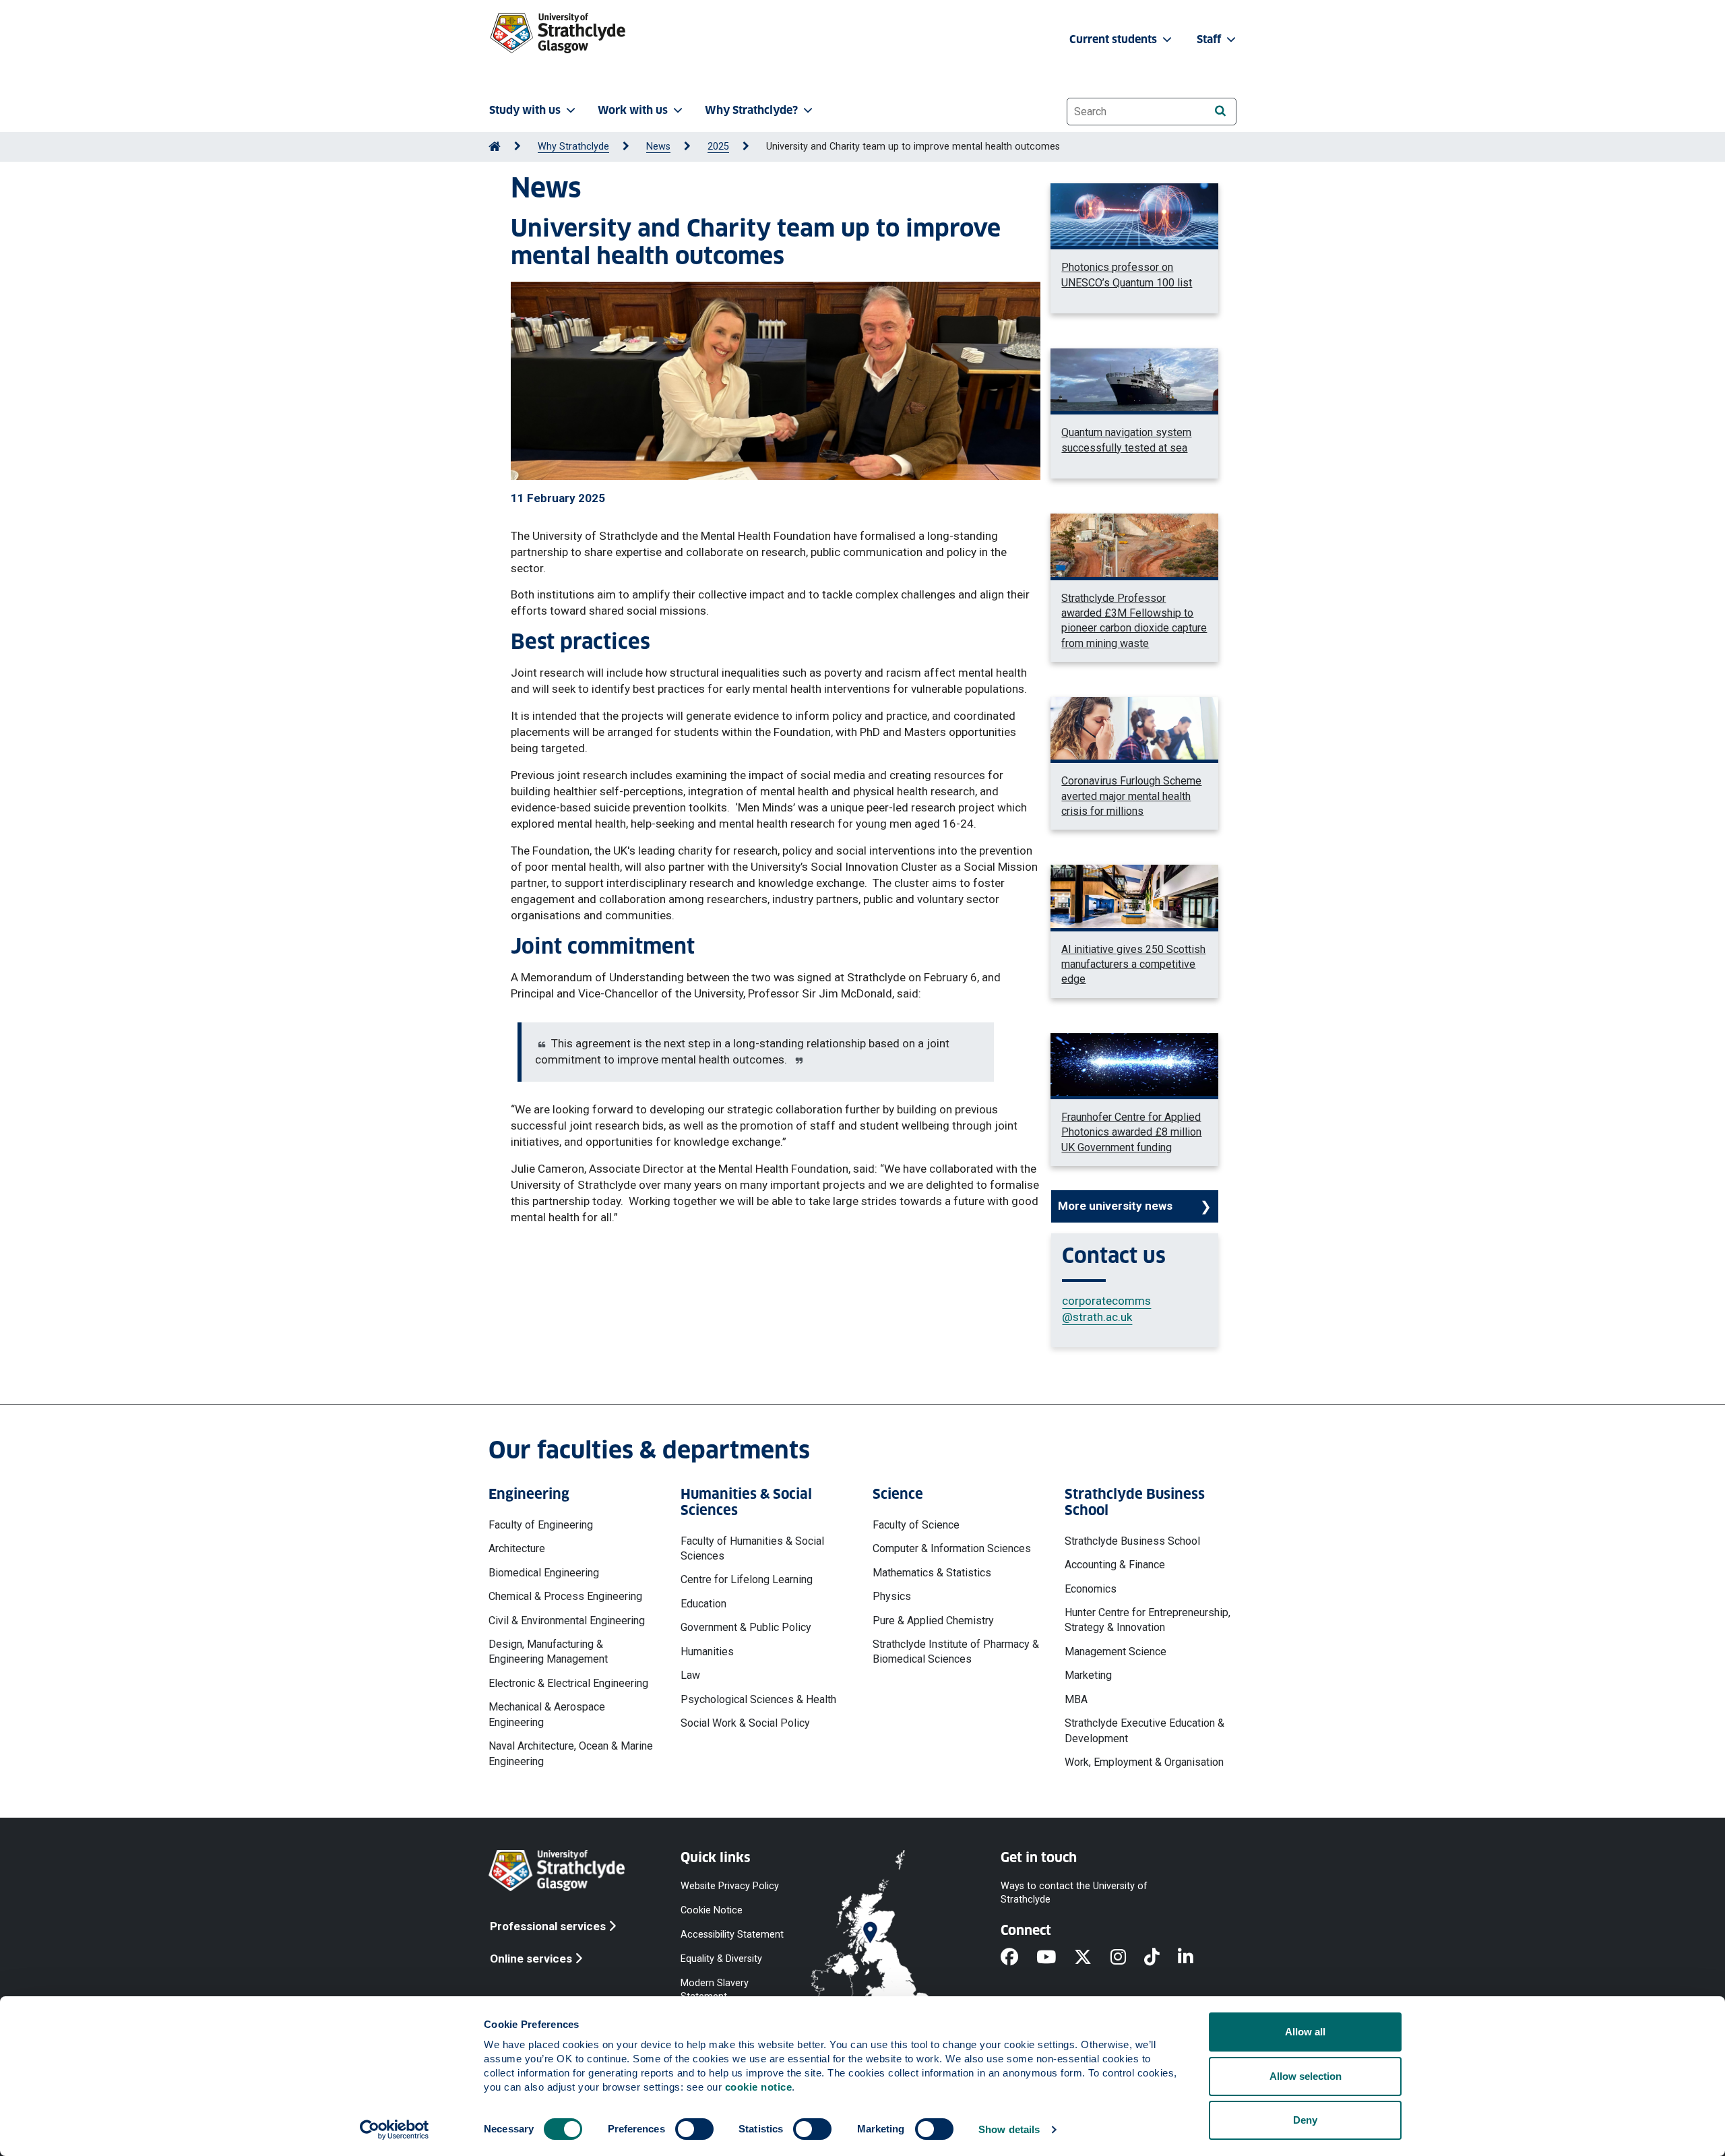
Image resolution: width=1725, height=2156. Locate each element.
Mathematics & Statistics (932, 1573)
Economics (1091, 1589)
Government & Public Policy (746, 1627)
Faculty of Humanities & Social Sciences (752, 1548)
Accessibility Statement (732, 1935)
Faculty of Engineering (541, 1525)
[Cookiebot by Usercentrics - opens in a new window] (395, 2130)
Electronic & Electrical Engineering (568, 1683)
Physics (892, 1596)
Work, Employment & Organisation (1144, 1762)
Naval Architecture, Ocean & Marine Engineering (571, 1753)
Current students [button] (1115, 39)
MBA (1076, 1699)
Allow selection (1306, 2076)
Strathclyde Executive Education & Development (1144, 1730)
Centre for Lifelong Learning (747, 1579)
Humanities (707, 1652)
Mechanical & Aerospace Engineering (547, 1714)
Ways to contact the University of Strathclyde (1074, 1892)
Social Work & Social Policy (745, 1723)
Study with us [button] (525, 110)
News (658, 147)
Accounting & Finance (1115, 1565)
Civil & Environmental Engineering (567, 1621)
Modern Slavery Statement (715, 1990)
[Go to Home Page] (495, 147)
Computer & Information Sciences (952, 1548)
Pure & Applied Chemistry (933, 1621)
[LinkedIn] (1195, 1958)
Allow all (1305, 2032)
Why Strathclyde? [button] (751, 110)
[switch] (694, 2129)
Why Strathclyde (573, 147)
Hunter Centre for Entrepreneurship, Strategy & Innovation (1148, 1620)
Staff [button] (1210, 39)
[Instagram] (1127, 1958)
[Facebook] (1018, 1958)
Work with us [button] (633, 110)
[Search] (1220, 111)
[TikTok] (1161, 1958)
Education (703, 1604)
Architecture (517, 1548)
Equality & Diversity (721, 1959)
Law (690, 1675)
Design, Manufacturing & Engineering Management (548, 1652)
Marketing (1088, 1675)
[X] (1092, 1958)
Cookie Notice (712, 1910)
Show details (1009, 2129)
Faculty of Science (916, 1525)
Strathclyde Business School (1132, 1541)
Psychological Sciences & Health (758, 1699)
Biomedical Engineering (544, 1573)
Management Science (1116, 1652)
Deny (1305, 2120)
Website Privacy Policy (730, 1885)
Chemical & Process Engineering (565, 1596)
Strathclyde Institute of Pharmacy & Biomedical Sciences (956, 1652)
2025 (718, 147)
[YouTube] (1055, 1958)
